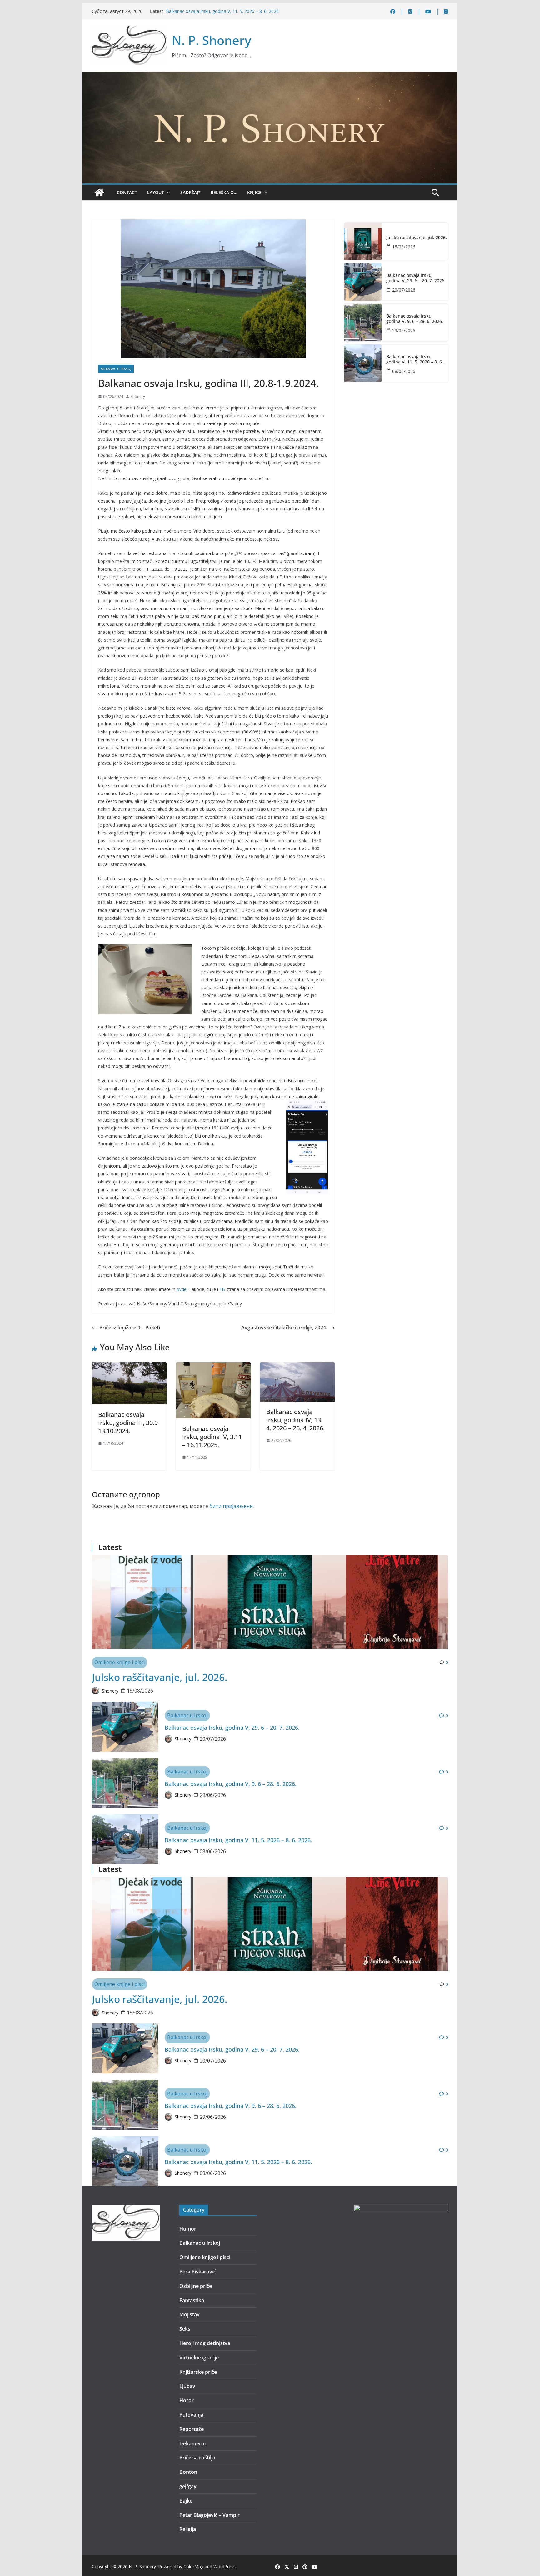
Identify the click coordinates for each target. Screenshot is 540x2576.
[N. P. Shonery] (99, 193)
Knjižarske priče (198, 2372)
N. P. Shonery (212, 40)
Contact (127, 192)
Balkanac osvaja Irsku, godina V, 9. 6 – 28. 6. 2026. (217, 11)
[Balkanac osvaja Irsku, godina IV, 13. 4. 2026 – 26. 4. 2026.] (297, 1367)
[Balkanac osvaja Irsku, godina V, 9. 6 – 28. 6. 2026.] (363, 323)
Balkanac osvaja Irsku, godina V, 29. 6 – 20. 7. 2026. (416, 278)
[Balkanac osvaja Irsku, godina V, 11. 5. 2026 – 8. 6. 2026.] (363, 363)
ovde (182, 1289)
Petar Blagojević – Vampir (210, 2515)
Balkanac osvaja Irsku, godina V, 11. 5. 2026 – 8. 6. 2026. (415, 359)
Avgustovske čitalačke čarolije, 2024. (284, 1328)
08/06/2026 (404, 371)
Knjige (254, 192)
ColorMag (193, 2566)
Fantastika (192, 2300)
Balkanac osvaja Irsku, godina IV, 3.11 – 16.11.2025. (212, 1437)
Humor (188, 2229)
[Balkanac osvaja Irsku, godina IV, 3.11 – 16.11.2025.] (213, 1367)
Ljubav (187, 2386)
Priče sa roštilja (197, 2458)
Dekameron (193, 2443)
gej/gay (188, 2486)
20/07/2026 (404, 290)
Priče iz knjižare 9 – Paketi (130, 1328)
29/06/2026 (404, 330)
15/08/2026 (404, 247)
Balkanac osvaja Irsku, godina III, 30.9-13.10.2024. (129, 1423)
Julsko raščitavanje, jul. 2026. (417, 238)
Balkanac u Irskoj (116, 369)
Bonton (188, 2472)
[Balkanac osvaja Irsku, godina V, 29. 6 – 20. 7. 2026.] (363, 282)
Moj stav (190, 2314)
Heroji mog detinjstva (205, 2343)
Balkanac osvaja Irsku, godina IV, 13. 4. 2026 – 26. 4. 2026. (295, 1420)
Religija (188, 2529)
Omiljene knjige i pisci (120, 1662)
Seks (185, 2329)
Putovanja (191, 2415)
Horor (187, 2400)
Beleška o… (224, 192)
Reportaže (192, 2429)
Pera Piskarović (198, 2272)
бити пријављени (231, 1506)
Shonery (138, 396)
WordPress (225, 2566)
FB (222, 1289)
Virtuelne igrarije (199, 2358)
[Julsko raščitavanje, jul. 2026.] (363, 241)
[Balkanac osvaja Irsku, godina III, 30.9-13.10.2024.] (129, 1367)
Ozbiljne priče (196, 2286)
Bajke (186, 2501)
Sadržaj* (190, 192)
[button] (167, 193)
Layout (156, 192)
